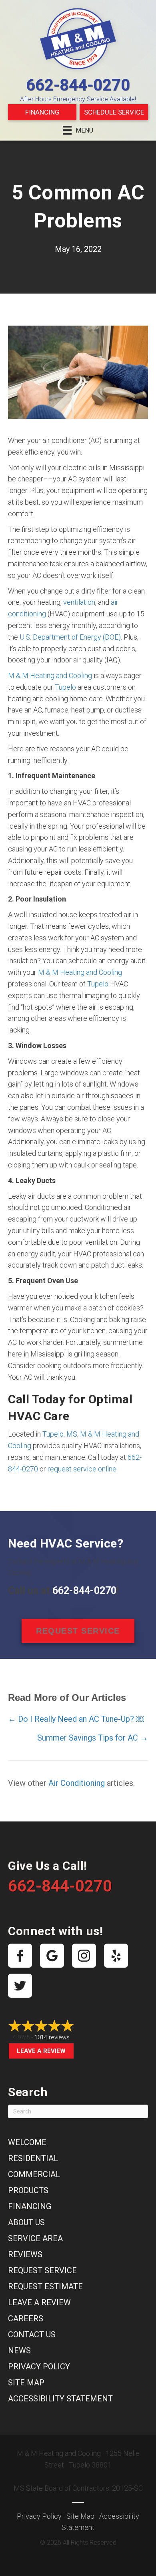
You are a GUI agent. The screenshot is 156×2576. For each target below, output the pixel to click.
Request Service (42, 2270)
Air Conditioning (77, 1783)
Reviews (25, 2254)
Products (28, 2190)
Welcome (27, 2142)
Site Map (26, 2383)
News (19, 2351)
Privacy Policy (39, 2367)
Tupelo (65, 687)
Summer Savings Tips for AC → (93, 1738)
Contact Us (32, 2334)
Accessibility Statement (60, 2399)
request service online (82, 1469)
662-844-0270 (78, 85)
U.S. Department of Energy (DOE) (70, 637)
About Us (26, 2222)
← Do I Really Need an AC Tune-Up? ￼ (76, 1719)
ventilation (79, 602)
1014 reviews (52, 2037)
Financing (42, 112)
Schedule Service (114, 112)
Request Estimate (45, 2286)
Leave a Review (41, 2051)
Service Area (35, 2238)
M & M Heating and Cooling (50, 675)
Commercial (34, 2174)
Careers (26, 2318)
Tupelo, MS (60, 1434)
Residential (33, 2158)
